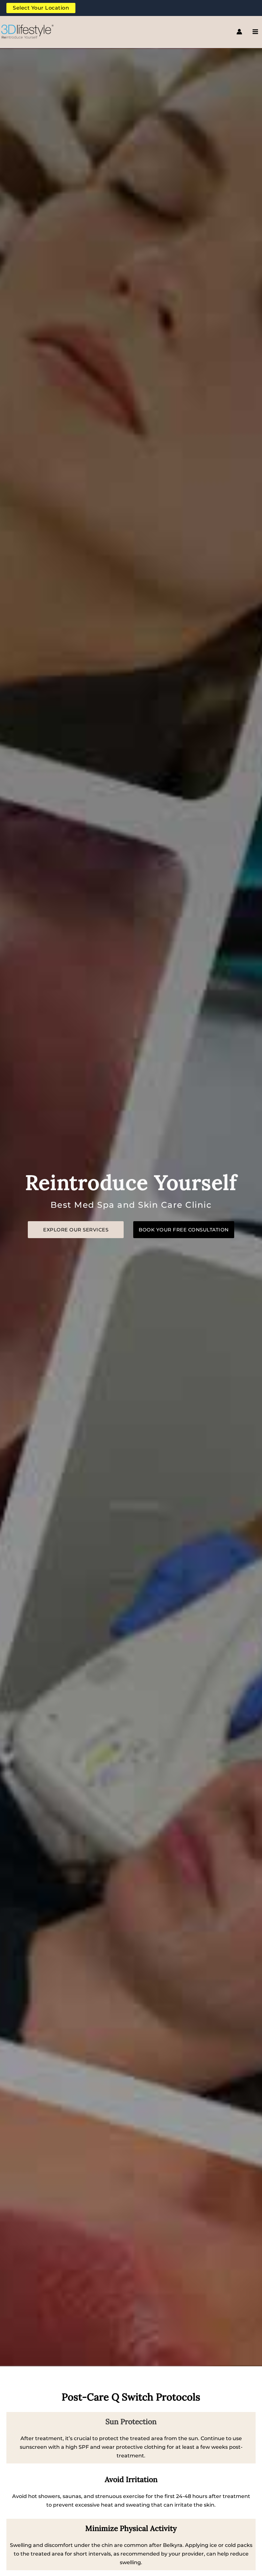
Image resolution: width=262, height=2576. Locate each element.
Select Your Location (41, 8)
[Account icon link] (239, 32)
